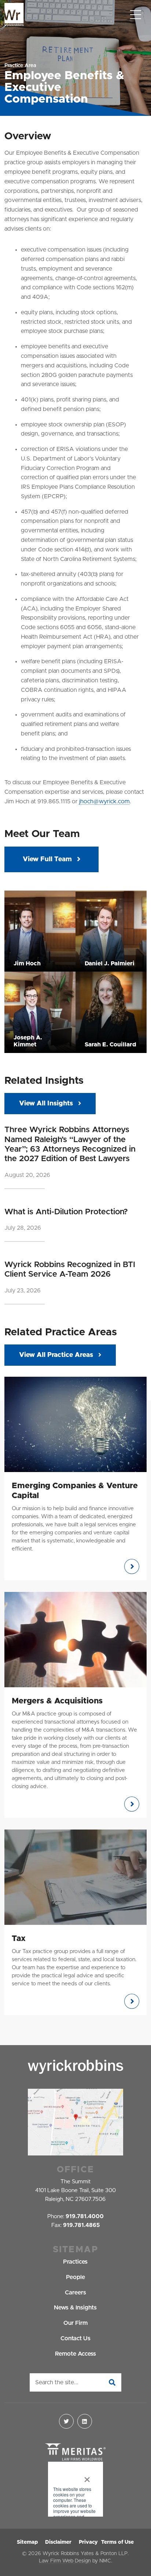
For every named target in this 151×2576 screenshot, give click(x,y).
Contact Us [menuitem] (75, 2338)
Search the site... (57, 2382)
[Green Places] (75, 2490)
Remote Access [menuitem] (75, 2354)
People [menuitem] (75, 2277)
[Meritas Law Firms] (75, 2452)
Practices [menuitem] (75, 2262)
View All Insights (46, 1104)
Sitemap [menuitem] (27, 2542)
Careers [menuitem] (75, 2293)
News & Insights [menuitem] (75, 2308)
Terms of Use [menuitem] (117, 2542)
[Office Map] (75, 2122)
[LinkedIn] (85, 2421)
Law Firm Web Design (65, 2561)
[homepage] (14, 15)
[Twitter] (66, 2421)
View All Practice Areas (56, 1355)
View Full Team (48, 859)
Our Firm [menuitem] (75, 2323)
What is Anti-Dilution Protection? (66, 1212)
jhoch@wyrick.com (104, 801)
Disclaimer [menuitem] (58, 2542)
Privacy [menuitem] (88, 2542)
